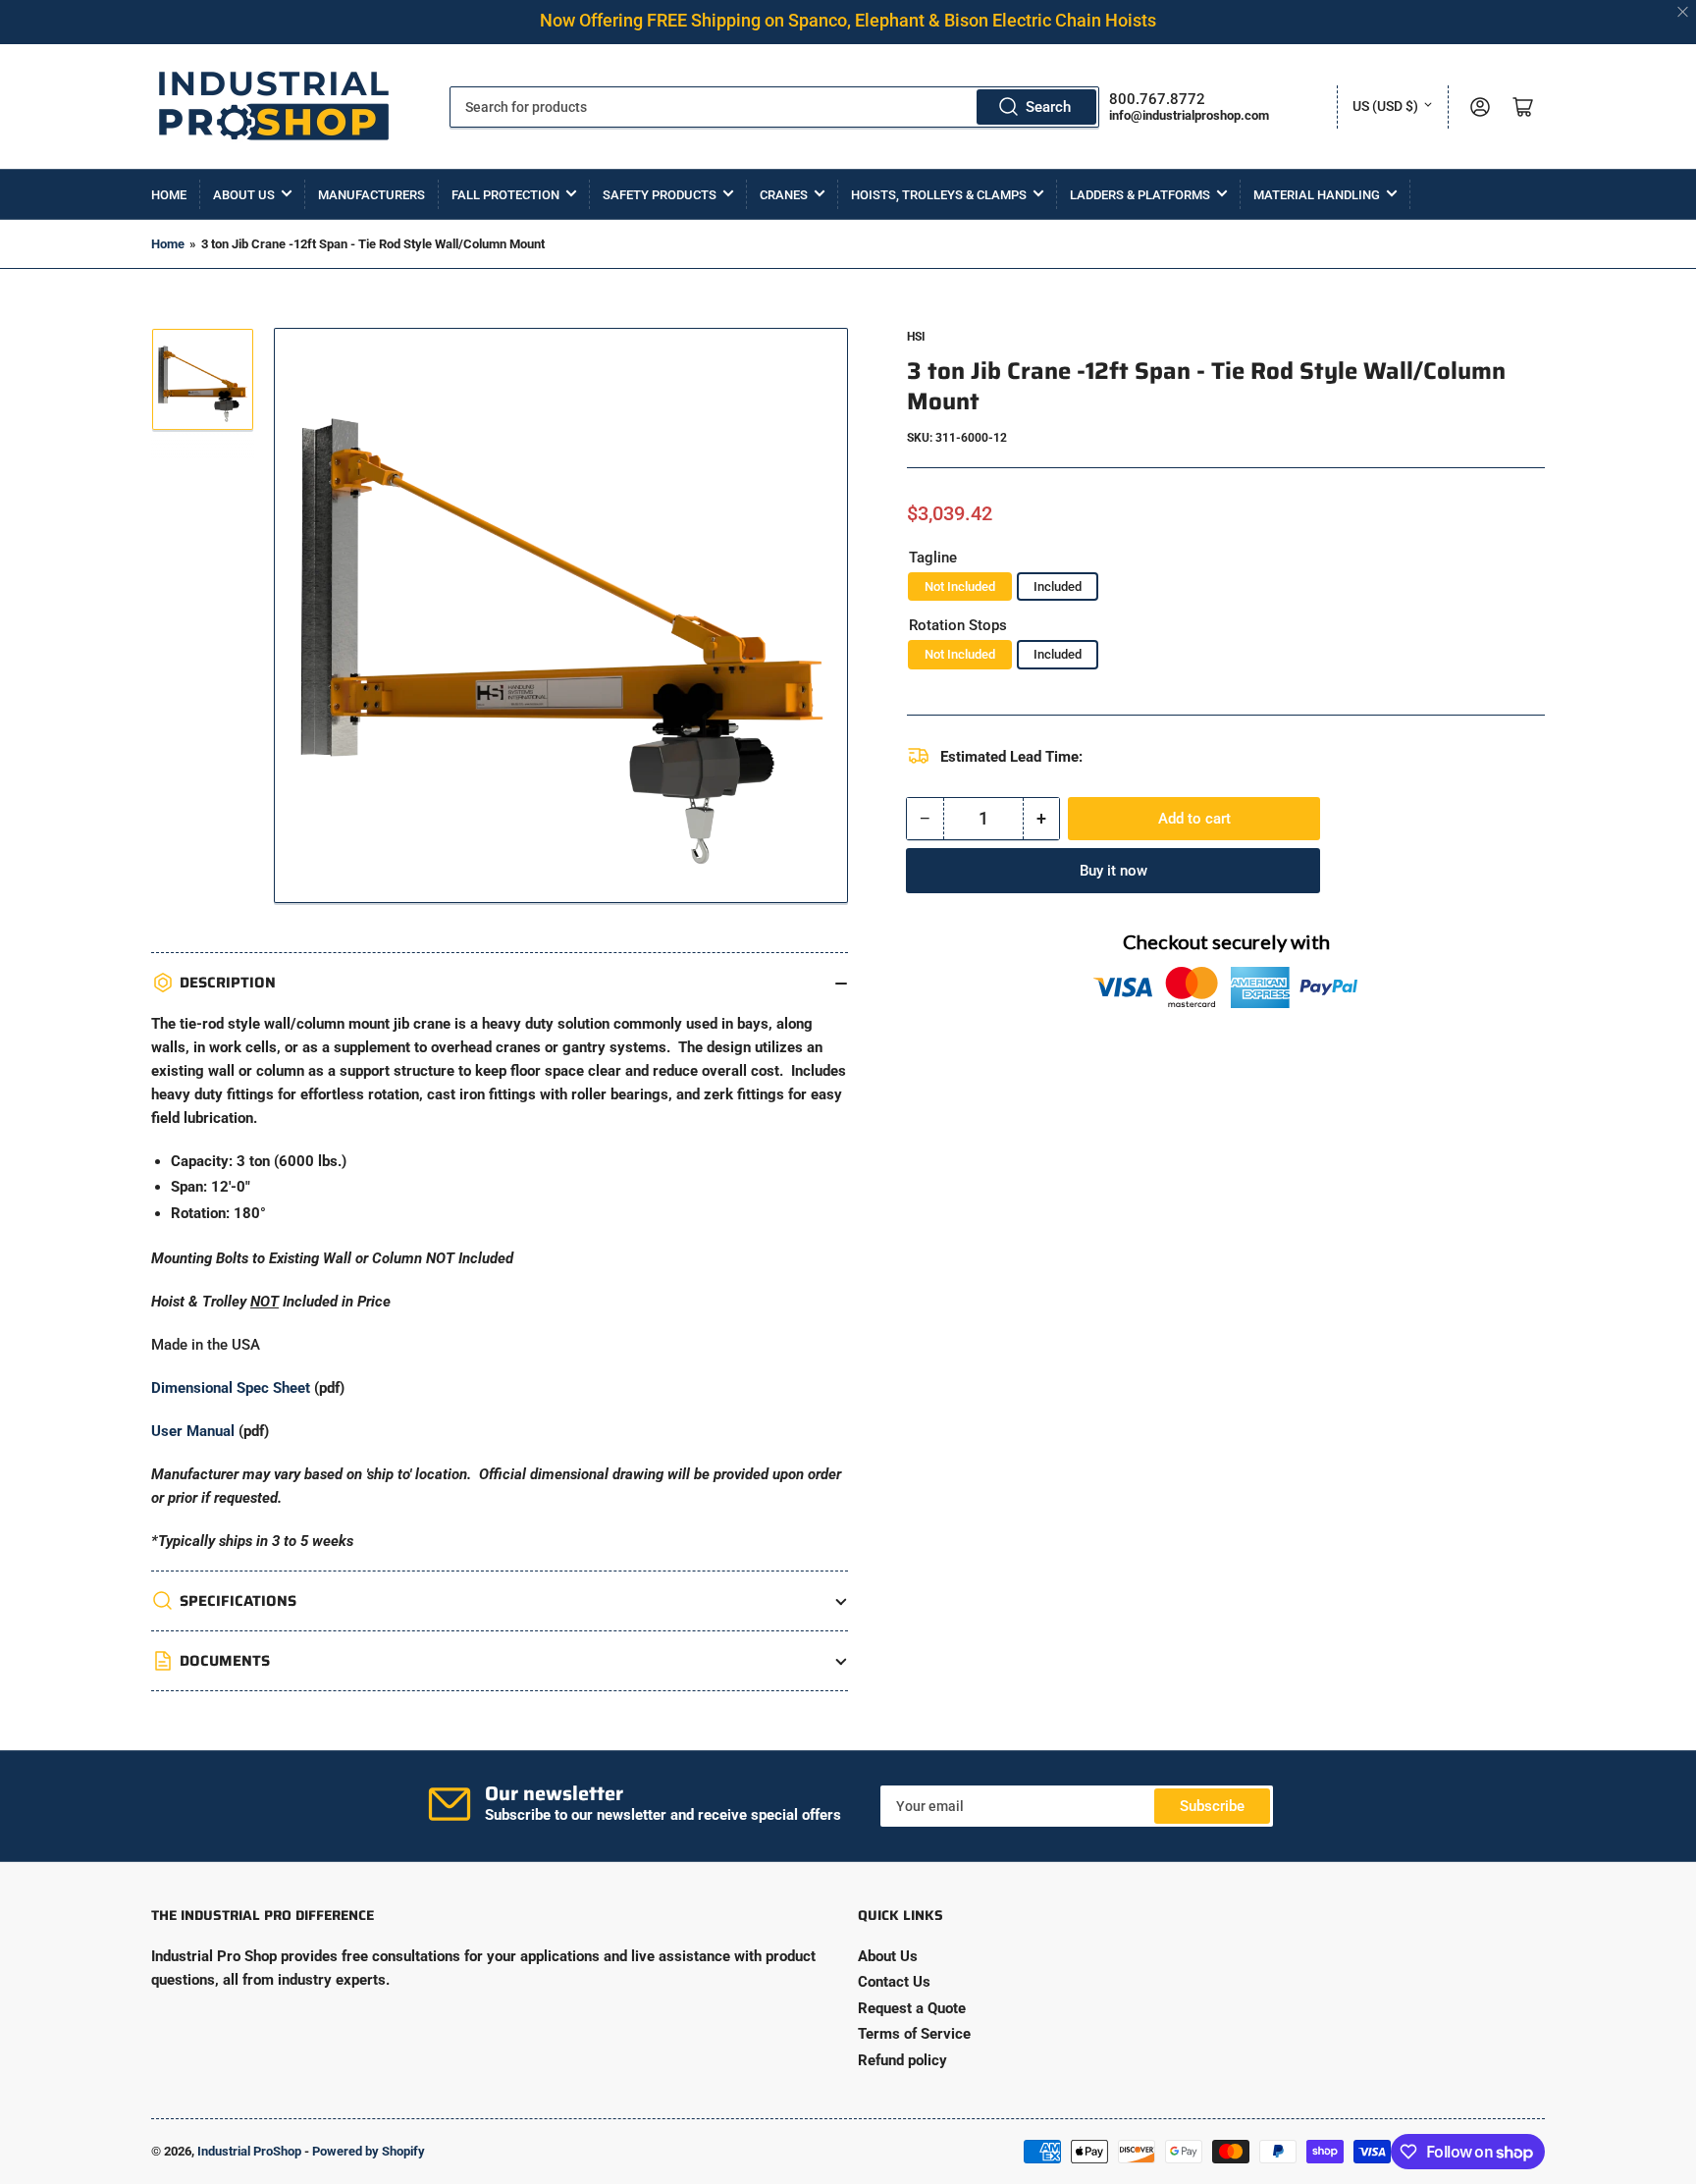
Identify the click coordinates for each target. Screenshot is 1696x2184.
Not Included (960, 586)
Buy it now (1113, 871)
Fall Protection (505, 195)
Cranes (784, 195)
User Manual (193, 1431)
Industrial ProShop (249, 2151)
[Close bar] (1684, 12)
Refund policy (902, 2060)
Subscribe (1212, 1806)
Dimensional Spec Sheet (231, 1388)
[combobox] (774, 107)
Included (1058, 586)
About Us (244, 195)
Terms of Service (914, 2034)
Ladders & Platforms (1140, 195)
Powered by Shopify (369, 2151)
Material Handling (1317, 195)
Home (169, 195)
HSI (916, 337)
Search (1048, 107)
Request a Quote (912, 2008)
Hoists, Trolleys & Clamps (939, 195)
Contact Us (894, 1982)
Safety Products (660, 195)
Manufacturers (371, 195)
